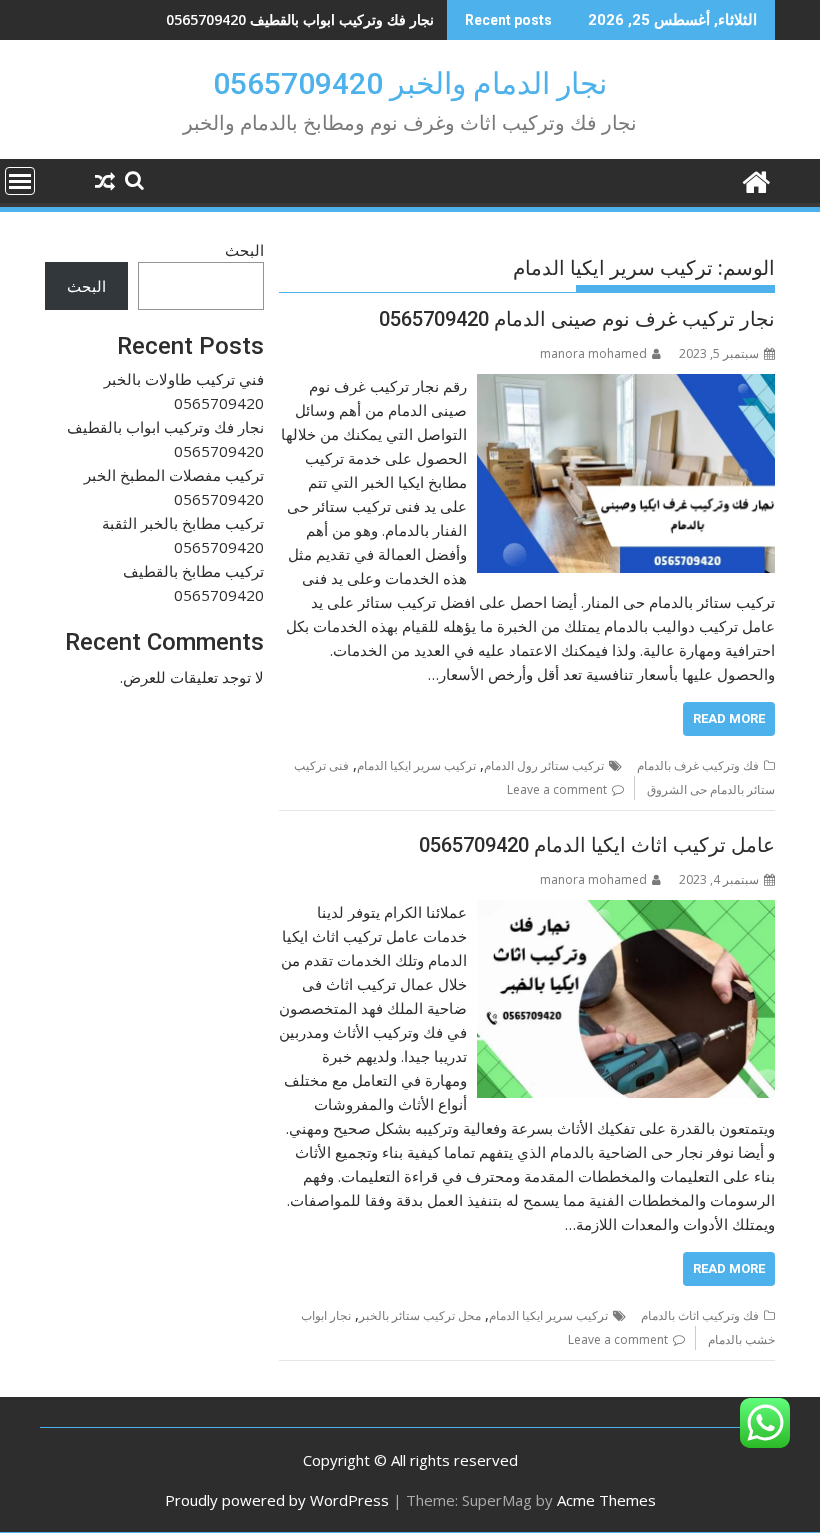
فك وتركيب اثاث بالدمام (700, 1315)
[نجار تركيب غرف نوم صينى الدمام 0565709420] (626, 386)
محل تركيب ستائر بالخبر (420, 1315)
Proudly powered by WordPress (277, 1500)
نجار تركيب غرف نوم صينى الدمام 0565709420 (577, 319)
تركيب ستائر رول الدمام (544, 765)
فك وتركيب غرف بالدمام (698, 765)
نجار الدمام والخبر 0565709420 (410, 83)
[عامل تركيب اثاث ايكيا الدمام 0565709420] (626, 912)
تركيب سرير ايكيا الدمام (416, 765)
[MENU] (20, 181)
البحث (244, 250)
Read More (729, 718)
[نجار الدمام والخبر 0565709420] (755, 179)
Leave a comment (557, 789)
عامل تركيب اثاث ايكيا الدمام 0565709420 (597, 845)
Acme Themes (606, 1500)
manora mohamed (593, 353)
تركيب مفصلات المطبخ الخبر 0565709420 (309, 19)
